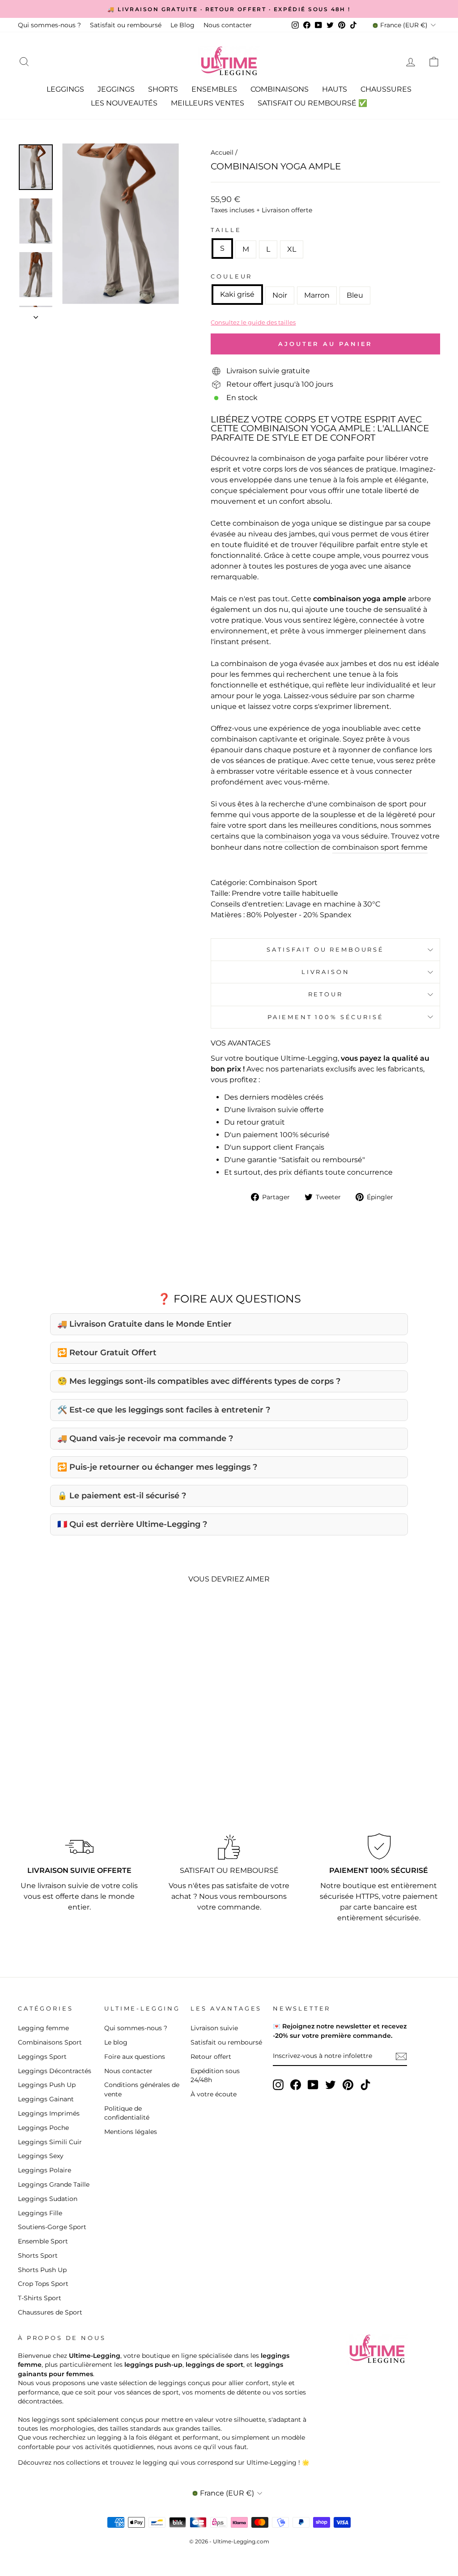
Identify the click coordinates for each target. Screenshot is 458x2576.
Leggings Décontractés (55, 2071)
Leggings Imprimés (49, 2113)
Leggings (65, 89)
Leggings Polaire (45, 2170)
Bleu (355, 295)
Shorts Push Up (42, 2270)
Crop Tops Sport (43, 2284)
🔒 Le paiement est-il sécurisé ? (122, 1496)
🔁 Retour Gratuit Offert (107, 1353)
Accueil (222, 152)
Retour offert (211, 2057)
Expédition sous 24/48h (215, 2075)
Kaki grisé (237, 294)
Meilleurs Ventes (208, 103)
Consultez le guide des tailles (253, 322)
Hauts (335, 89)
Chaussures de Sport (50, 2312)
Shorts (163, 89)
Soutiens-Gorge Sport (52, 2227)
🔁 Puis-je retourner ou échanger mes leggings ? (157, 1467)
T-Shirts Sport (40, 2298)
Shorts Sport (38, 2256)
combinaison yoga (298, 836)
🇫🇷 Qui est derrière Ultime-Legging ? (132, 1524)
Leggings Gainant (46, 2099)
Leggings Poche (43, 2128)
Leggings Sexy (41, 2156)
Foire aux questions (135, 2057)
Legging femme (43, 2028)
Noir (280, 295)
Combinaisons (280, 89)
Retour (326, 994)
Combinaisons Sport (50, 2042)
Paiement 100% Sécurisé (325, 1017)
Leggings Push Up (47, 2085)
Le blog (116, 2042)
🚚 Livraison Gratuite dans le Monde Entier (144, 1324)
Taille (226, 230)
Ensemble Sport (43, 2241)
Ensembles (214, 89)
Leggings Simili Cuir (50, 2142)
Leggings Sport (42, 2057)
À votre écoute (214, 2094)
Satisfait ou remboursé (126, 25)
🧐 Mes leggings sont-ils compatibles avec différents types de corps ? (199, 1381)
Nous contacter (228, 25)
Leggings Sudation (48, 2199)
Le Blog (182, 25)
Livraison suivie (214, 2028)
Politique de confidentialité (127, 2113)
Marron (317, 295)
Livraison (326, 972)
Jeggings (116, 89)
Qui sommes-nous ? (49, 25)
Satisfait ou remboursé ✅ (312, 103)
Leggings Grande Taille (54, 2184)
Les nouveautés (124, 103)
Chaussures (386, 89)
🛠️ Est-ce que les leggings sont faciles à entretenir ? (164, 1410)
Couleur (231, 276)
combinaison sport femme (380, 847)
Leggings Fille (40, 2213)
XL (292, 249)
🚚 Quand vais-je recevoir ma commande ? (145, 1438)
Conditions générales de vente (142, 2089)
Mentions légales (131, 2132)
